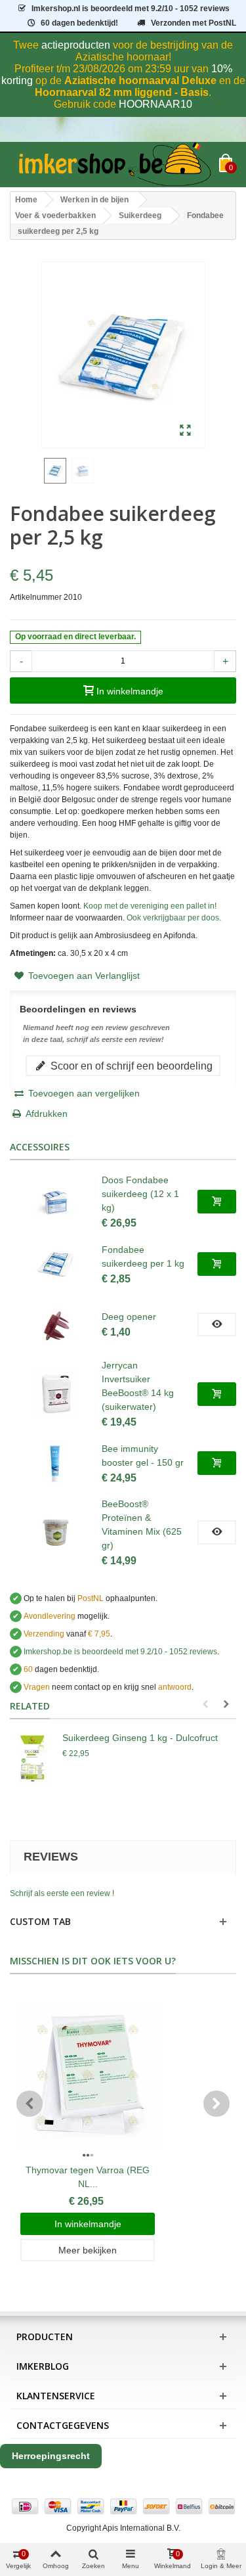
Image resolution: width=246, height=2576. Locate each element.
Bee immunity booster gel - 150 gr (143, 1456)
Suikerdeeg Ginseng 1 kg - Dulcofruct (140, 1738)
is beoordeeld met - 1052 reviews (131, 9)
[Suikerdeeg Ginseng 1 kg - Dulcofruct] (33, 1757)
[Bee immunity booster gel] (56, 1463)
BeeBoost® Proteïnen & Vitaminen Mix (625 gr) (142, 1525)
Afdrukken (47, 1114)
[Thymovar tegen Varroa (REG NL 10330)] (88, 2075)
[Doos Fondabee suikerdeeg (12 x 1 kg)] (56, 1202)
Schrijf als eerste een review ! (62, 1893)
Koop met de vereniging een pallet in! (150, 906)
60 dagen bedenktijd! (79, 23)
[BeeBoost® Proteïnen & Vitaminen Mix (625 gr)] (56, 1533)
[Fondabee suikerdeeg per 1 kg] (56, 1264)
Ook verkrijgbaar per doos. (174, 918)
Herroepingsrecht (51, 2456)
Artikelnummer (36, 597)
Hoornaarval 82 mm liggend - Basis (122, 92)
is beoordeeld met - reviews (120, 1652)
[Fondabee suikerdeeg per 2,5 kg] (185, 431)
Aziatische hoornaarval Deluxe (140, 80)
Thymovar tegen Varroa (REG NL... (88, 2177)
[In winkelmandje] (217, 1202)
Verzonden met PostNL (194, 23)
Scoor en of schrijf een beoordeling (130, 1066)
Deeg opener (129, 1317)
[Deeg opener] (56, 1324)
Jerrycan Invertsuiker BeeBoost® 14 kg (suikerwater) (138, 1386)
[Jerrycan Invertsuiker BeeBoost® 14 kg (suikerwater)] (56, 1394)
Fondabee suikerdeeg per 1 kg (143, 1256)
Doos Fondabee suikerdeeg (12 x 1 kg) (140, 1194)
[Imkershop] (114, 165)
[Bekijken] (217, 1324)
